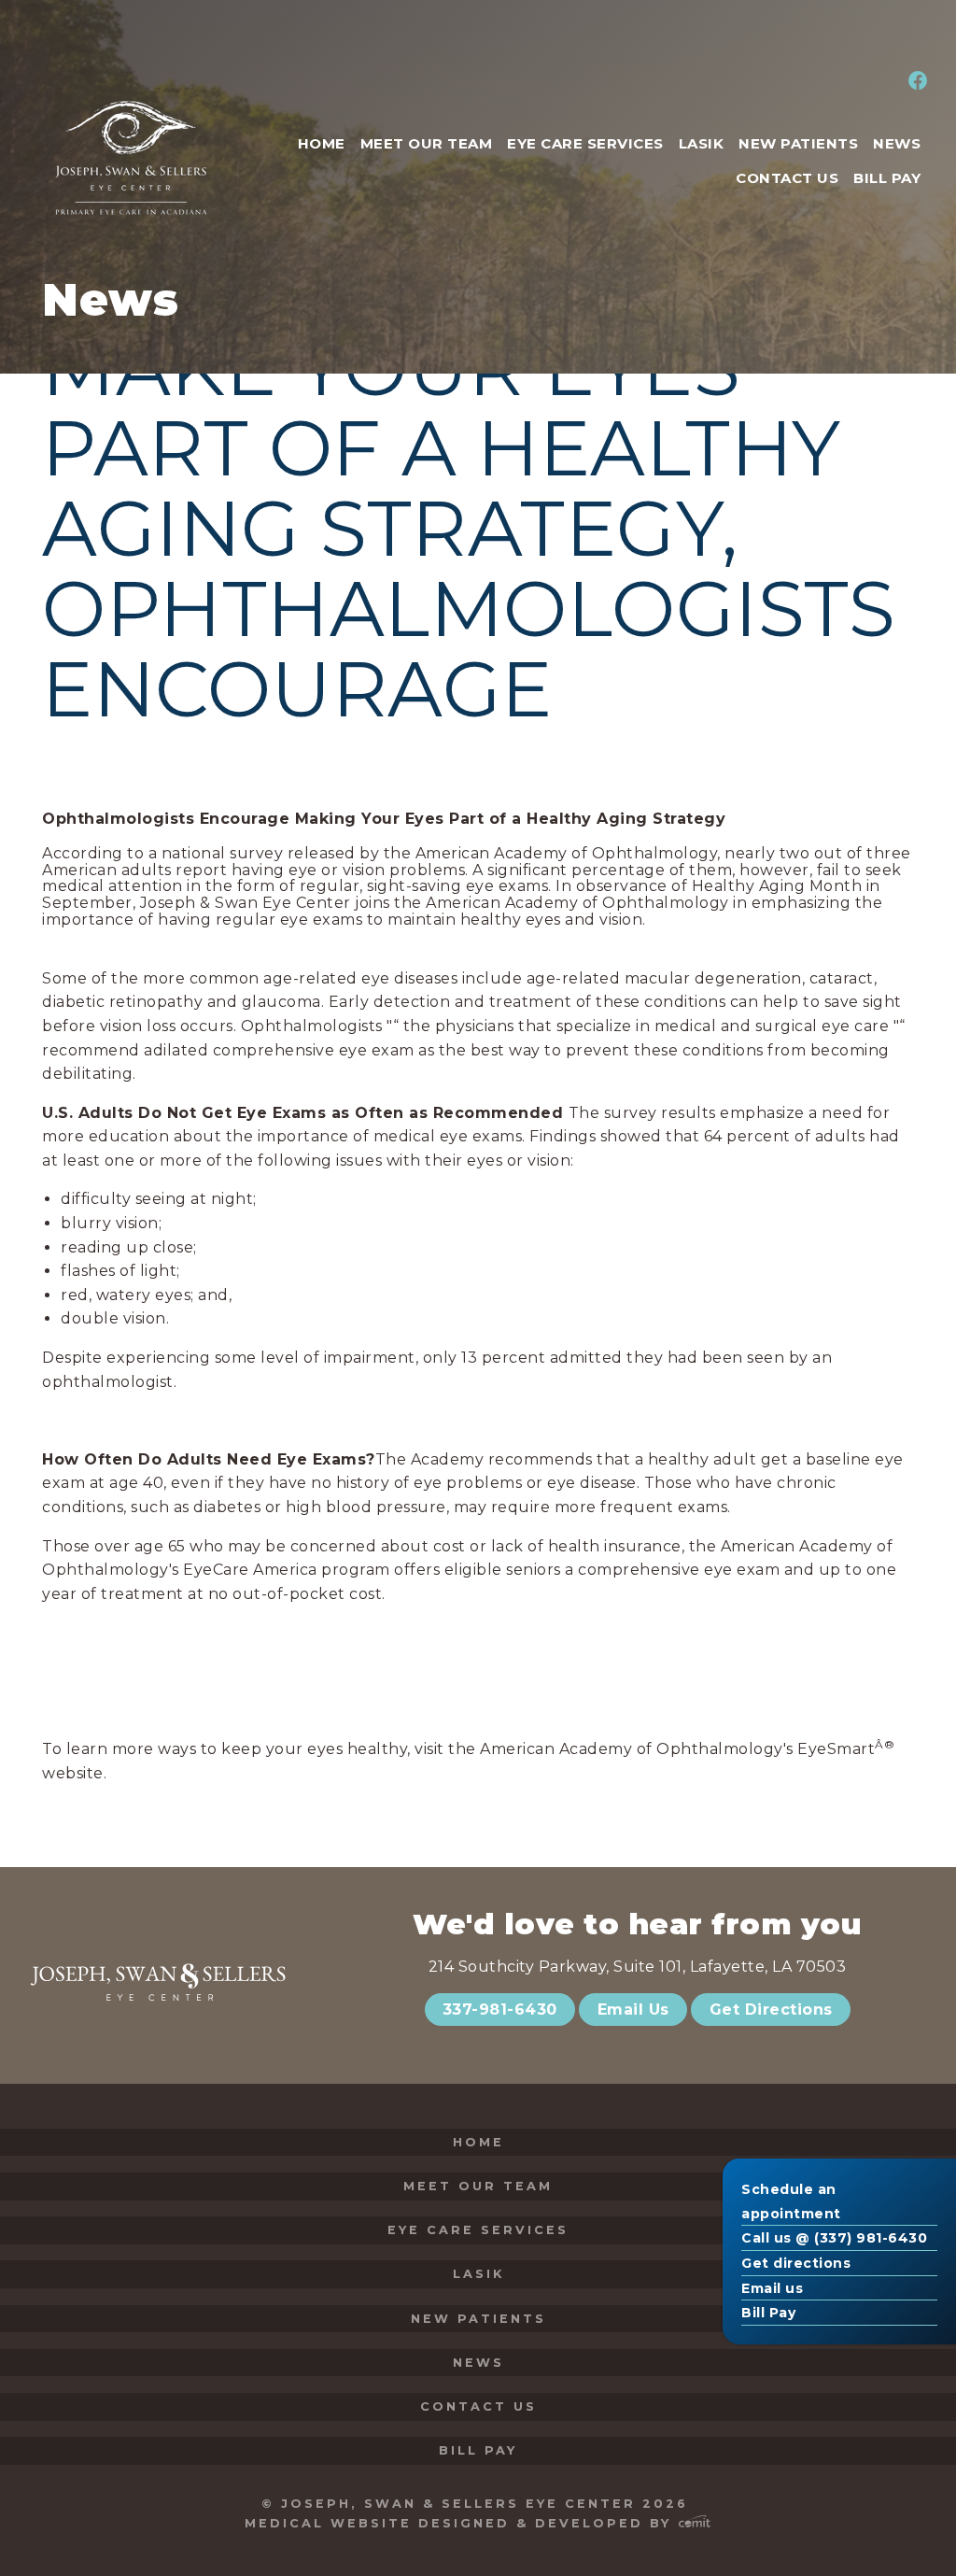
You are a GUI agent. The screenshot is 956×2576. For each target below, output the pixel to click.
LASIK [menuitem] (702, 143)
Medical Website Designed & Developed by (461, 2523)
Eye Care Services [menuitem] (585, 143)
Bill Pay (768, 2313)
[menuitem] (915, 82)
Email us (772, 2288)
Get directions (796, 2263)
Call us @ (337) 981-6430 (834, 2238)
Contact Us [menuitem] (787, 178)
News (478, 2363)
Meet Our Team (478, 2186)
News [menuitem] (897, 143)
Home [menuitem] (322, 143)
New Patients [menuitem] (798, 143)
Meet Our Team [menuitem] (427, 143)
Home (478, 2142)
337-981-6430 (500, 2010)
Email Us (633, 2010)
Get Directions (771, 2010)
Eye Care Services (478, 2230)
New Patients (478, 2319)
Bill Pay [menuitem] (887, 178)
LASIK (478, 2274)
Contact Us (478, 2406)
